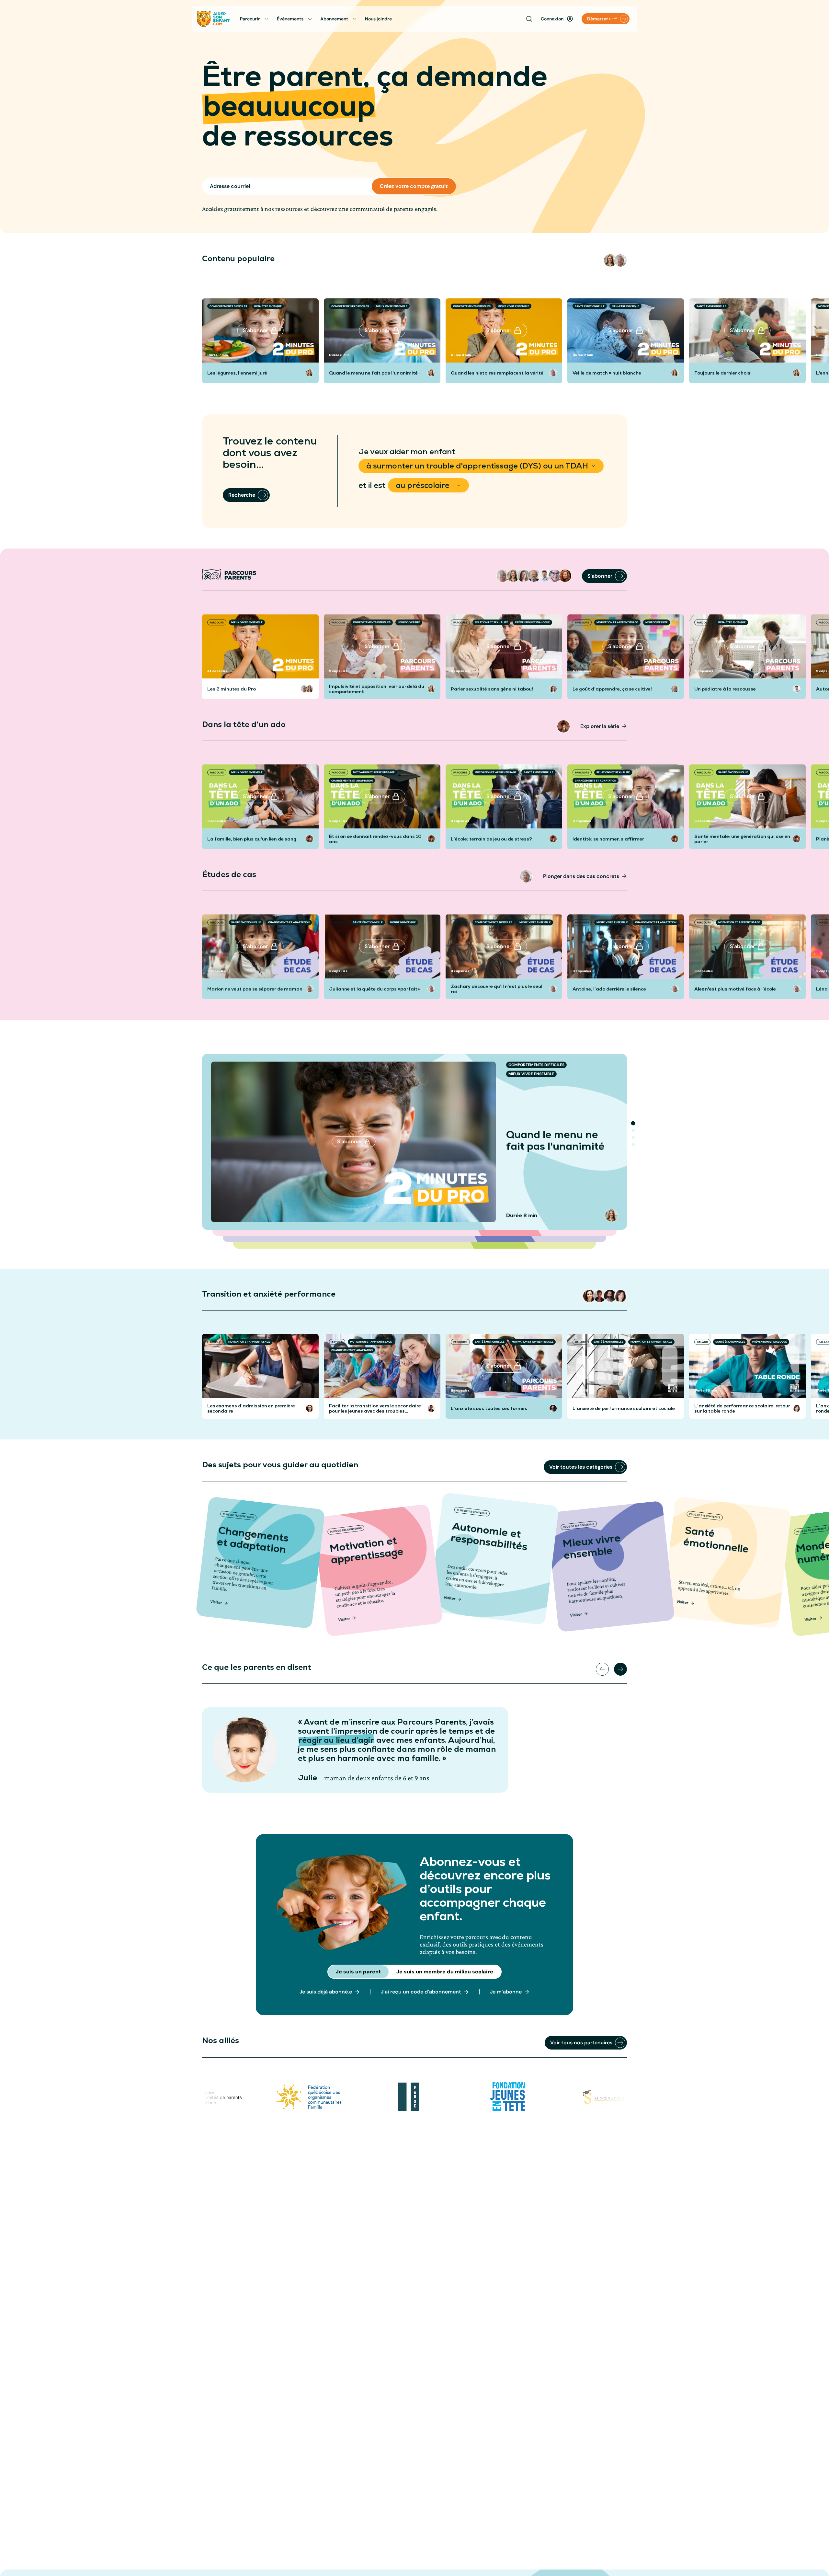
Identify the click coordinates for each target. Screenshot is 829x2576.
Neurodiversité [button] (409, 622)
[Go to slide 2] (633, 1130)
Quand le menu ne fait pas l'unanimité (373, 373)
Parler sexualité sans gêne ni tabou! (492, 689)
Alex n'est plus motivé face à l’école (735, 989)
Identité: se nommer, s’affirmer (608, 839)
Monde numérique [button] (403, 922)
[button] (610, 260)
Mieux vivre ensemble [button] (392, 306)
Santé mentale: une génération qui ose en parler (742, 839)
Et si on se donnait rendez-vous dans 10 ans (375, 839)
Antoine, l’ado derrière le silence (609, 989)
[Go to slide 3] (633, 1138)
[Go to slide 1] (633, 1123)
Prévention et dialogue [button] (533, 622)
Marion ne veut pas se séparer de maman (255, 989)
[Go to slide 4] (633, 1145)
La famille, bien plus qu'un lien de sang (252, 839)
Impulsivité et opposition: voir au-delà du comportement (377, 689)
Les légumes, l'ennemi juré (237, 373)
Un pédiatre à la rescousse (725, 689)
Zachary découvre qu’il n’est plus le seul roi (497, 989)
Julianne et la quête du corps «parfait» (375, 989)
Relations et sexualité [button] (491, 622)
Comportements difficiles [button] (228, 306)
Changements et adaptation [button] (352, 780)
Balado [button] (581, 1342)
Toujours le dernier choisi (723, 373)
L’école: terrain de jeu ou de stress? (491, 839)
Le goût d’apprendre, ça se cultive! (612, 689)
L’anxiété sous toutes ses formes (489, 1408)
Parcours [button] (217, 622)
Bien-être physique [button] (268, 306)
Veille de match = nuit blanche (607, 373)
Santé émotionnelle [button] (590, 306)
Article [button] (215, 1342)
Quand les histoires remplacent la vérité (497, 373)
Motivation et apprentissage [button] (617, 622)
